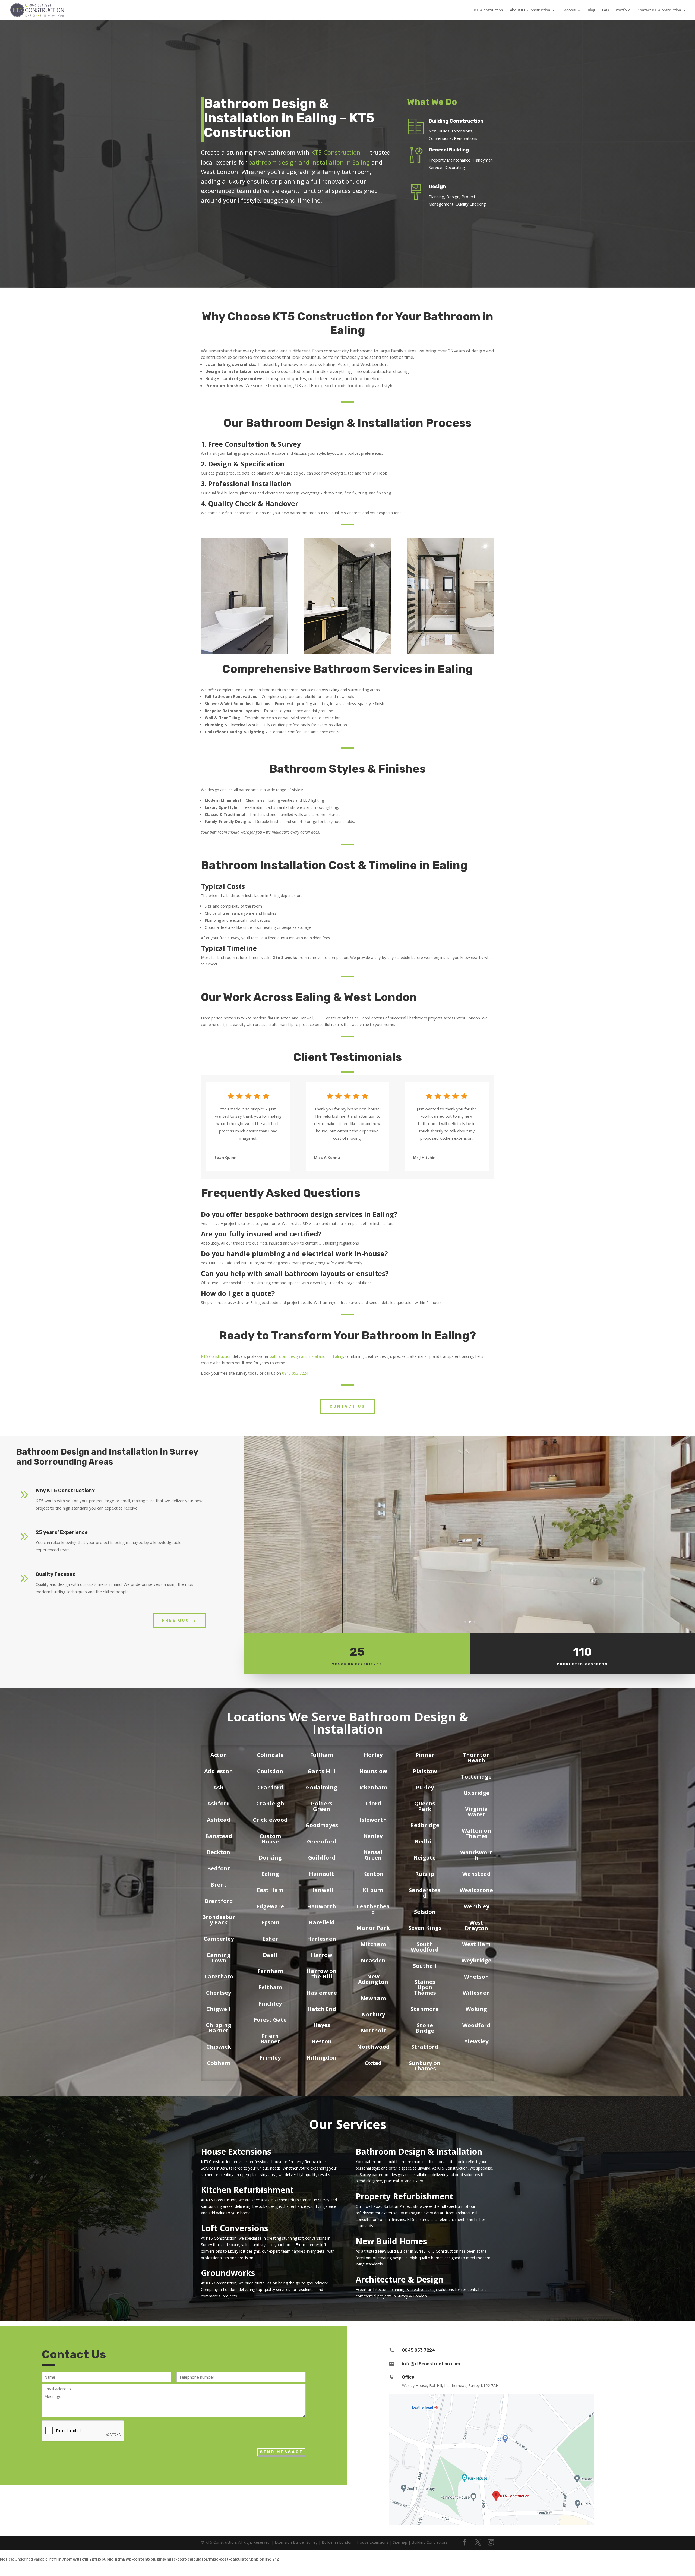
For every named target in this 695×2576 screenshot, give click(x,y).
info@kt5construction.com (431, 2364)
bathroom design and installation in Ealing (309, 162)
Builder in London (337, 2542)
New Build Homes (391, 2241)
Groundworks (228, 2273)
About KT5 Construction (530, 10)
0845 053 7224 (295, 1373)
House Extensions (236, 2152)
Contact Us (347, 1407)
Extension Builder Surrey (296, 2542)
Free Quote (179, 1620)
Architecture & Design (399, 2279)
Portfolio (623, 10)
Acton (219, 1755)
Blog (591, 10)
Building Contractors (429, 2542)
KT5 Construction (488, 10)
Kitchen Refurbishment (247, 2190)
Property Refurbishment (404, 2196)
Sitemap (400, 2542)
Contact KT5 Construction (659, 10)
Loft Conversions (235, 2228)
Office (408, 2377)
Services (569, 10)
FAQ (605, 10)
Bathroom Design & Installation (419, 2152)
